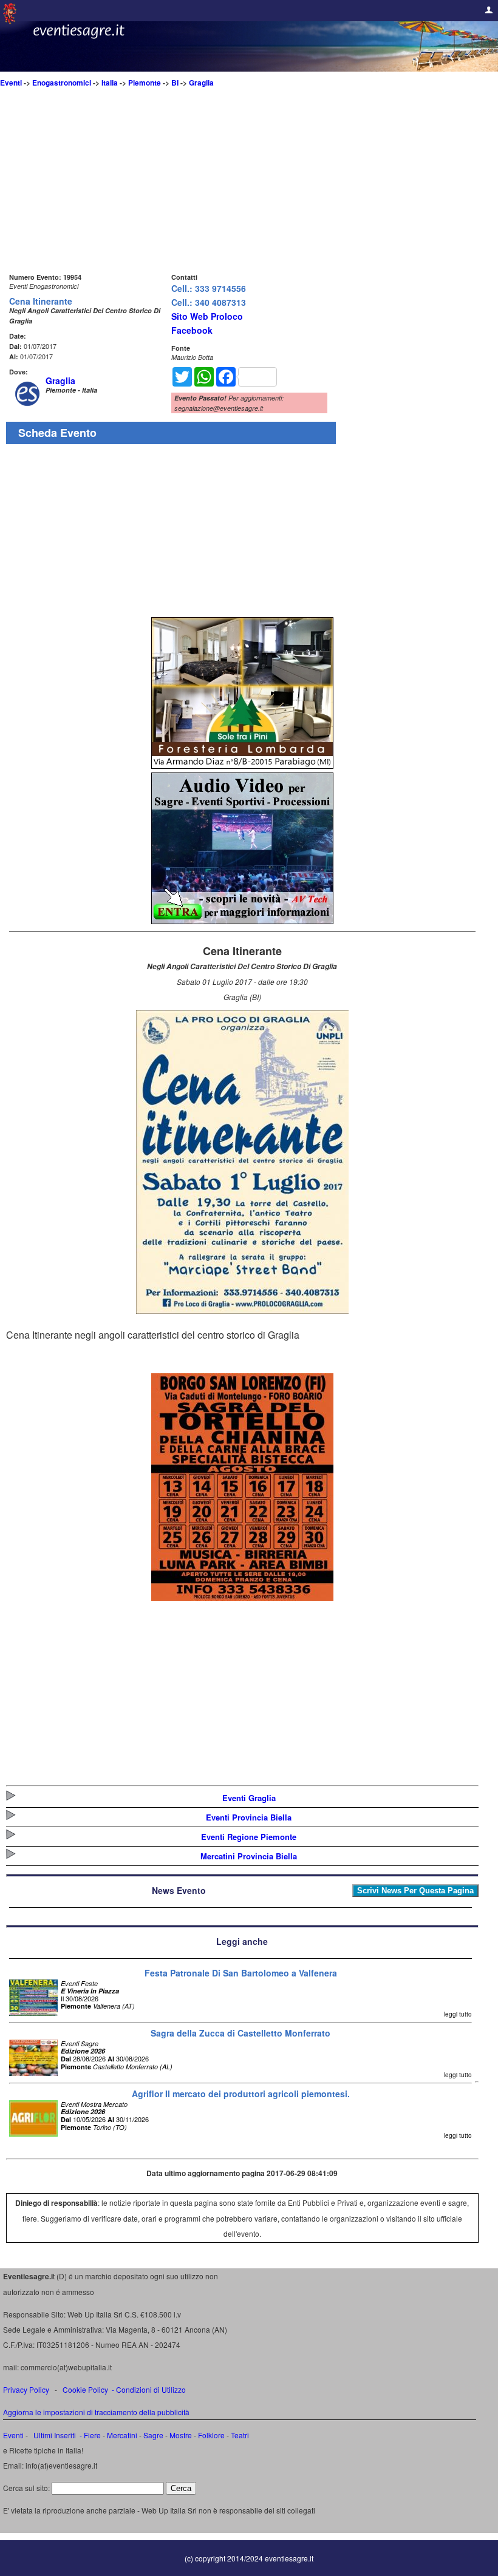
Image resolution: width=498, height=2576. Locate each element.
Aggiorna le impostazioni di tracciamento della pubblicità (96, 2412)
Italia (110, 83)
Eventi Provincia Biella (249, 1817)
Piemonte (145, 83)
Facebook (192, 330)
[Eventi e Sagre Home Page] (10, 21)
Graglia (201, 83)
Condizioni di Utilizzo (151, 2389)
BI (175, 83)
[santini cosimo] (242, 1597)
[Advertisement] (242, 185)
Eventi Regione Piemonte (249, 1837)
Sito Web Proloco (207, 316)
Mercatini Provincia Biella (249, 1856)
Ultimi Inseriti (54, 2435)
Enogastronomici (62, 83)
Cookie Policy (85, 2389)
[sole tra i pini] (242, 765)
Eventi (11, 83)
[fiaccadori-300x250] (242, 920)
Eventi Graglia (249, 1798)
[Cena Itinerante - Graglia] (242, 1310)
